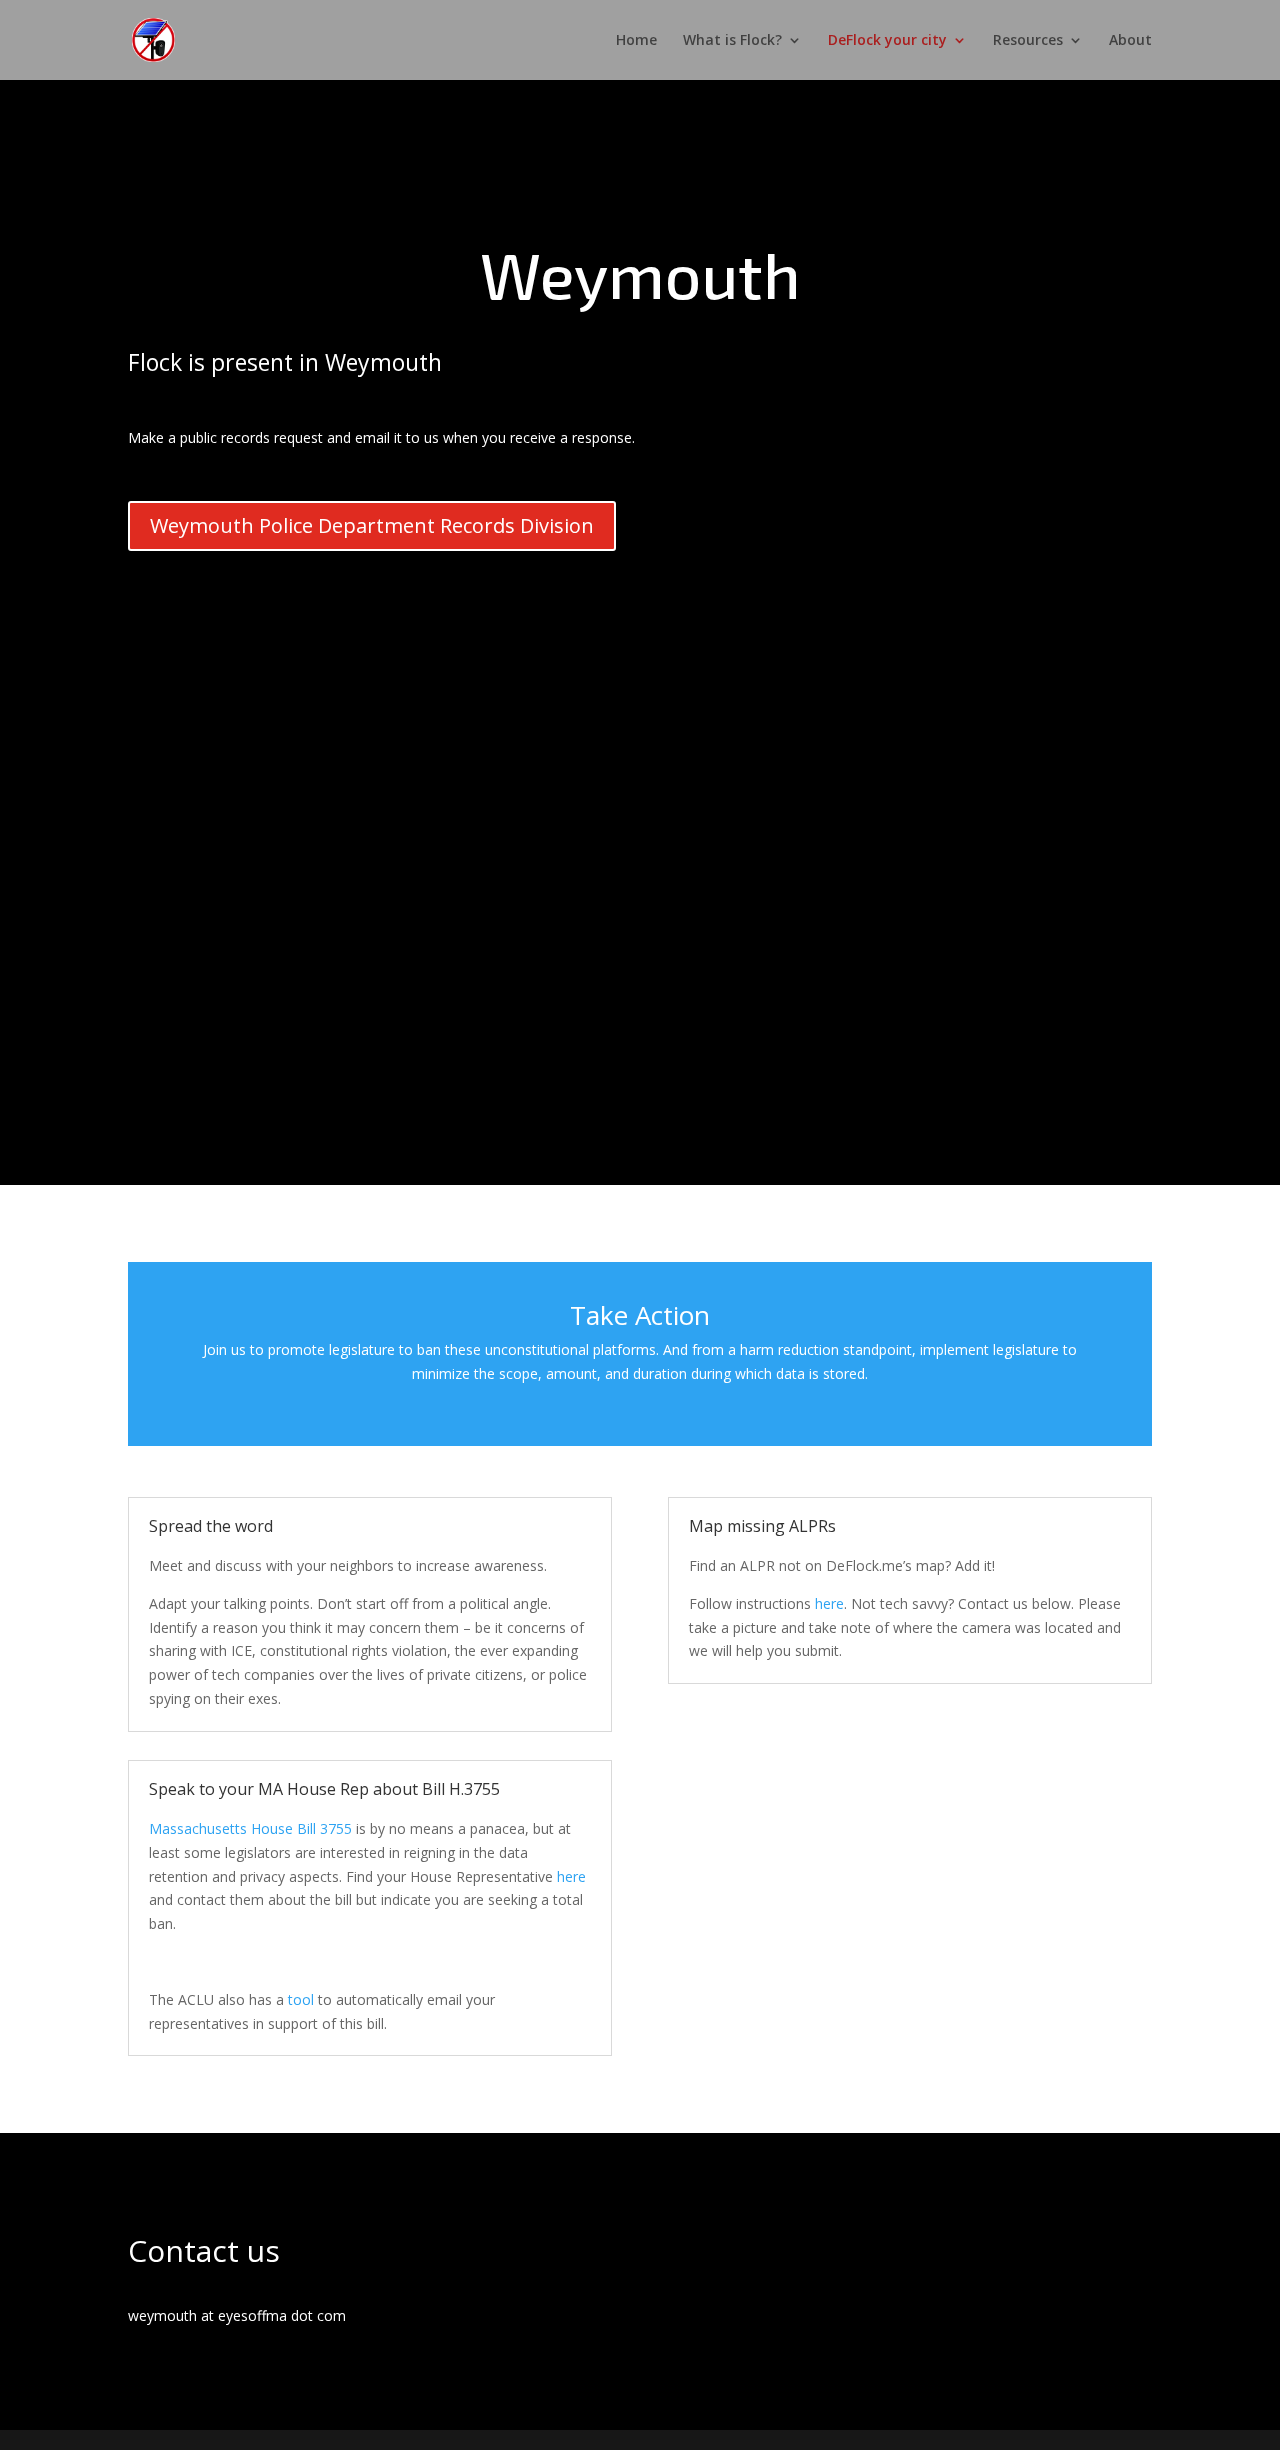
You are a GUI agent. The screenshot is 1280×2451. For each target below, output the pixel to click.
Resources (1028, 41)
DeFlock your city (887, 41)
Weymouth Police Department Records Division (372, 525)
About (1130, 41)
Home (636, 41)
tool (301, 1999)
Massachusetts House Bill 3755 (250, 1828)
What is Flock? (732, 41)
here (571, 1876)
